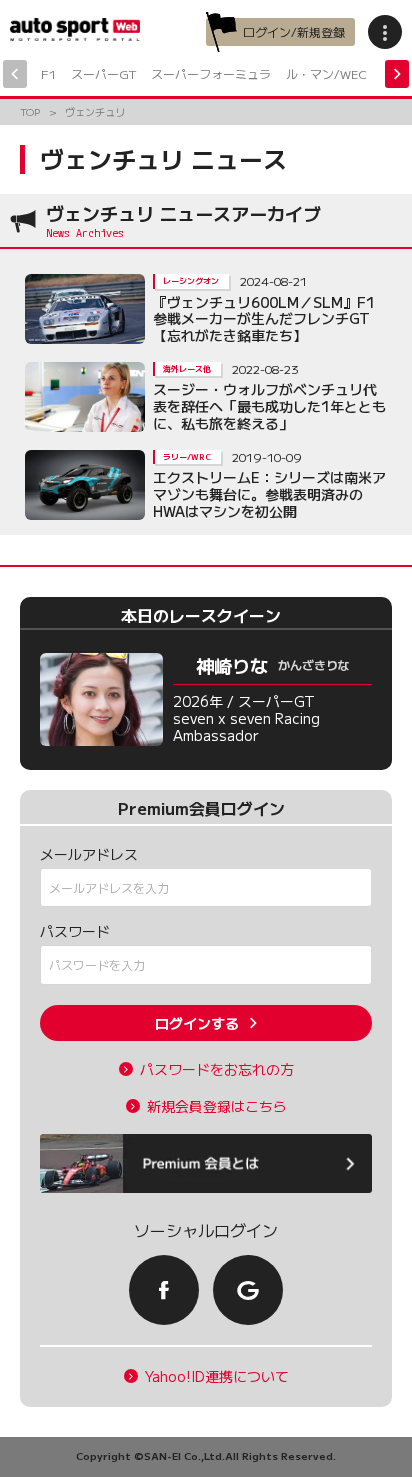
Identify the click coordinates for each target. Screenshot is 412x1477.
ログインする (197, 1023)
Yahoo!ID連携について (217, 1376)
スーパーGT (103, 73)
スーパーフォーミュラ (211, 73)
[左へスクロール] (15, 74)
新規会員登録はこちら (217, 1106)
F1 (48, 73)
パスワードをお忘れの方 (217, 1069)
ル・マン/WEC (326, 73)
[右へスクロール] (397, 74)
